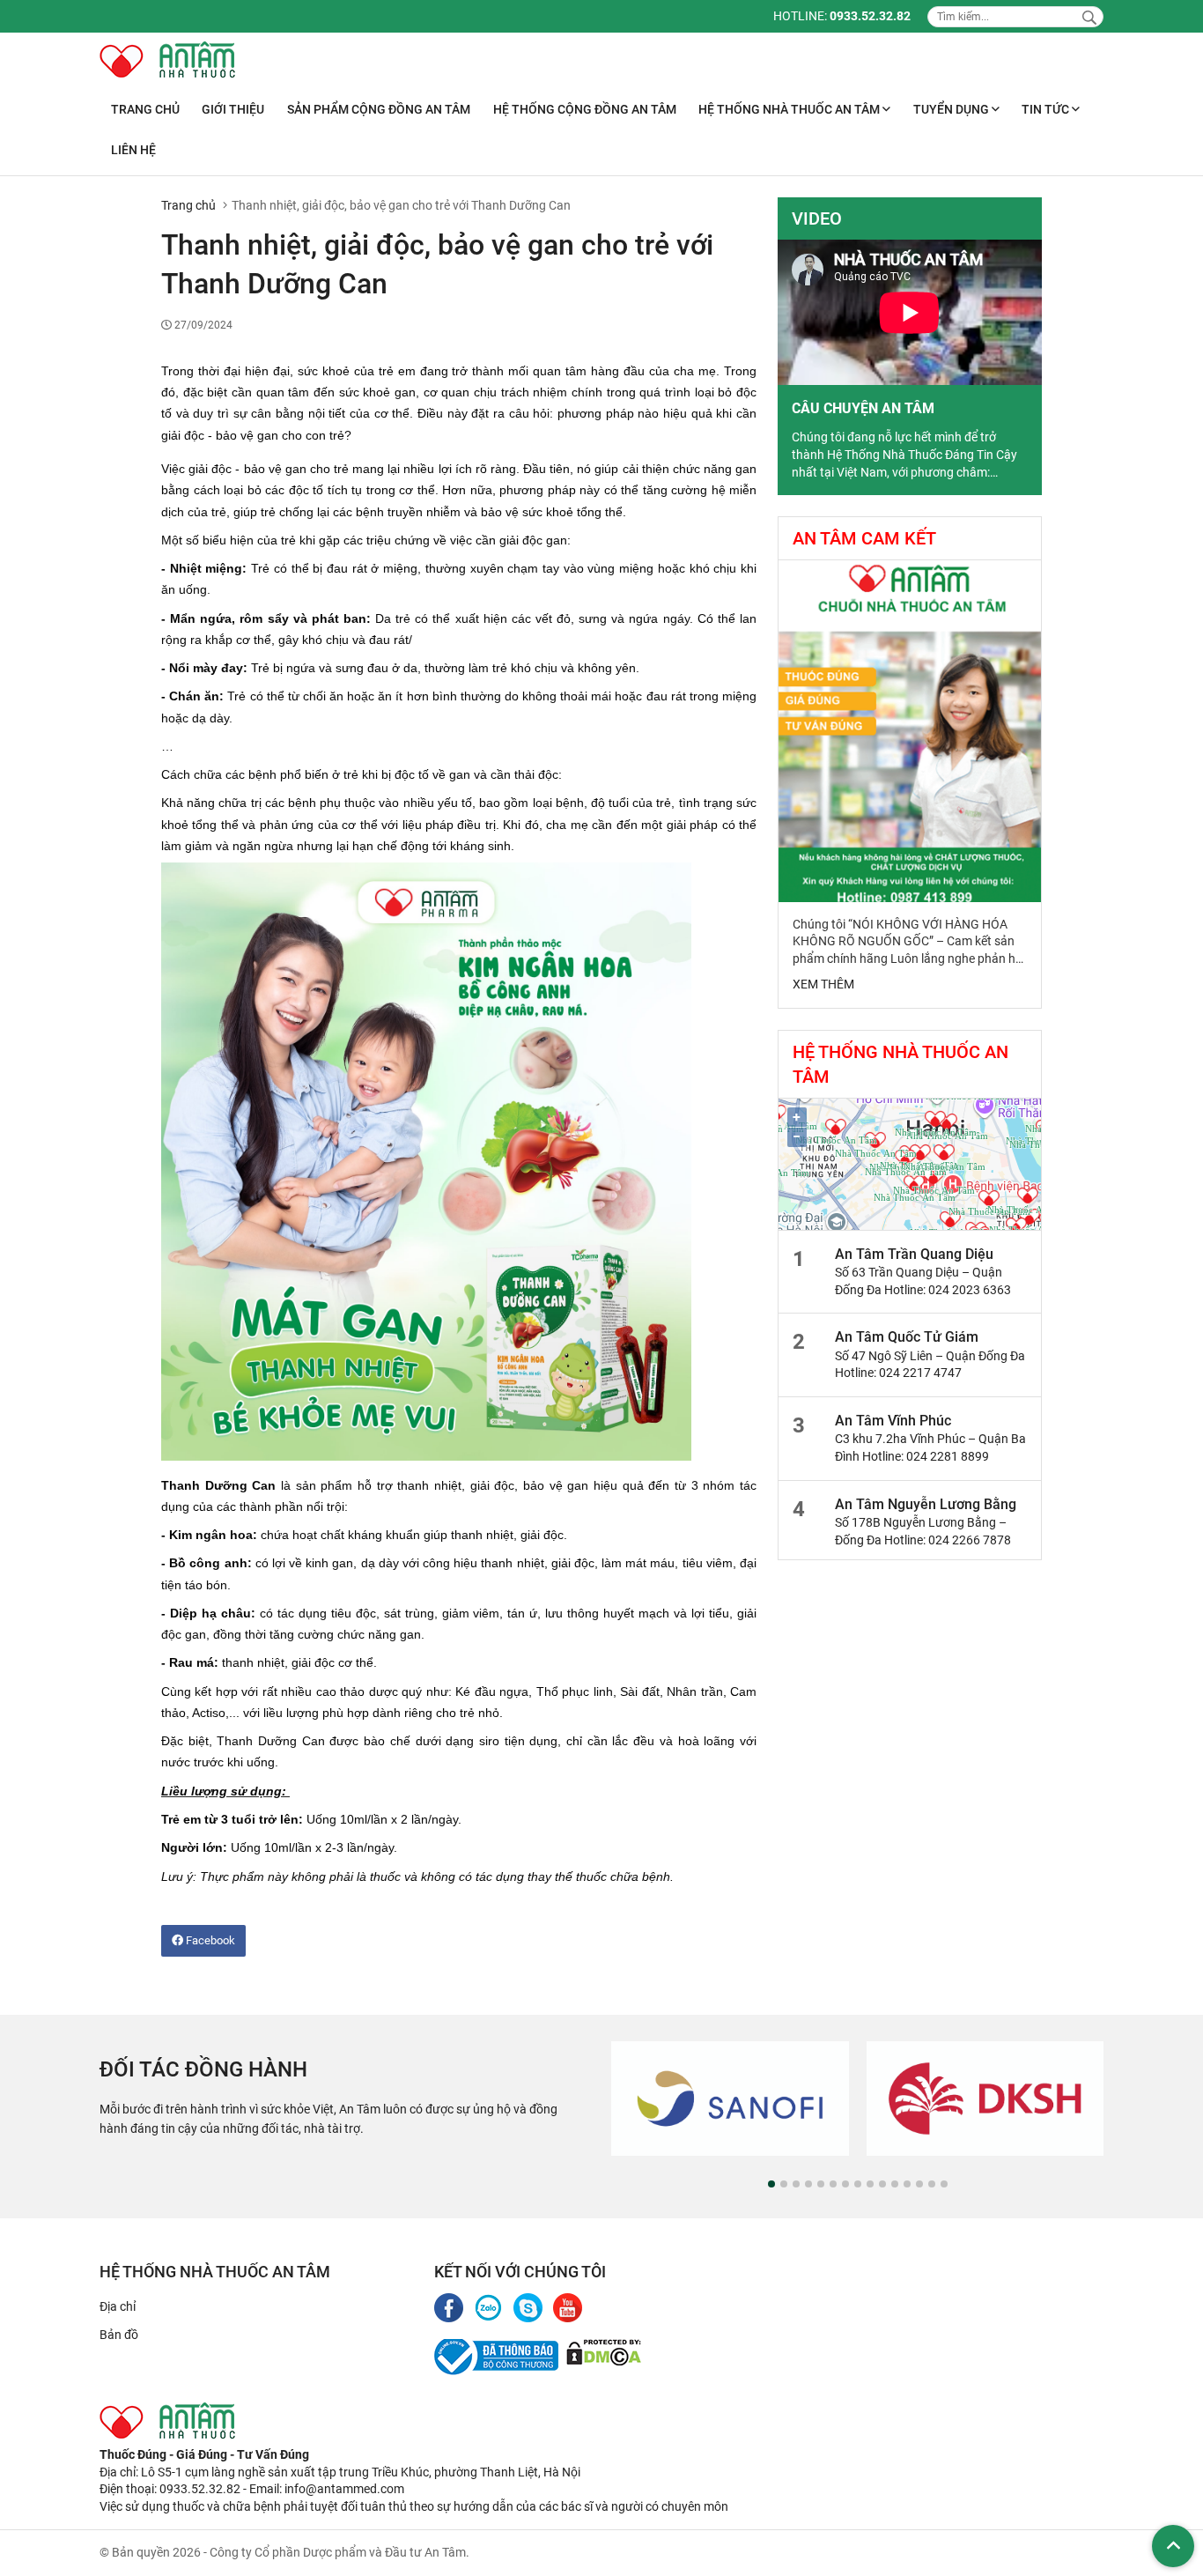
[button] (771, 2184)
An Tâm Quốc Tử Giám (907, 1337)
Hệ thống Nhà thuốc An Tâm (790, 109)
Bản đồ (119, 2335)
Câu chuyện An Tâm (863, 408)
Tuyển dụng (952, 109)
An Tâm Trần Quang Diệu (914, 1254)
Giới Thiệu (233, 109)
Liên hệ (133, 150)
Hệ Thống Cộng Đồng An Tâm (585, 109)
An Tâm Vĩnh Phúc (893, 1421)
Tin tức (1047, 109)
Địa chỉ (118, 2306)
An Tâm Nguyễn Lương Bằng (926, 1504)
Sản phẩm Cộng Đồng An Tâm (379, 109)
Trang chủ (145, 109)
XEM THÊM (823, 984)
